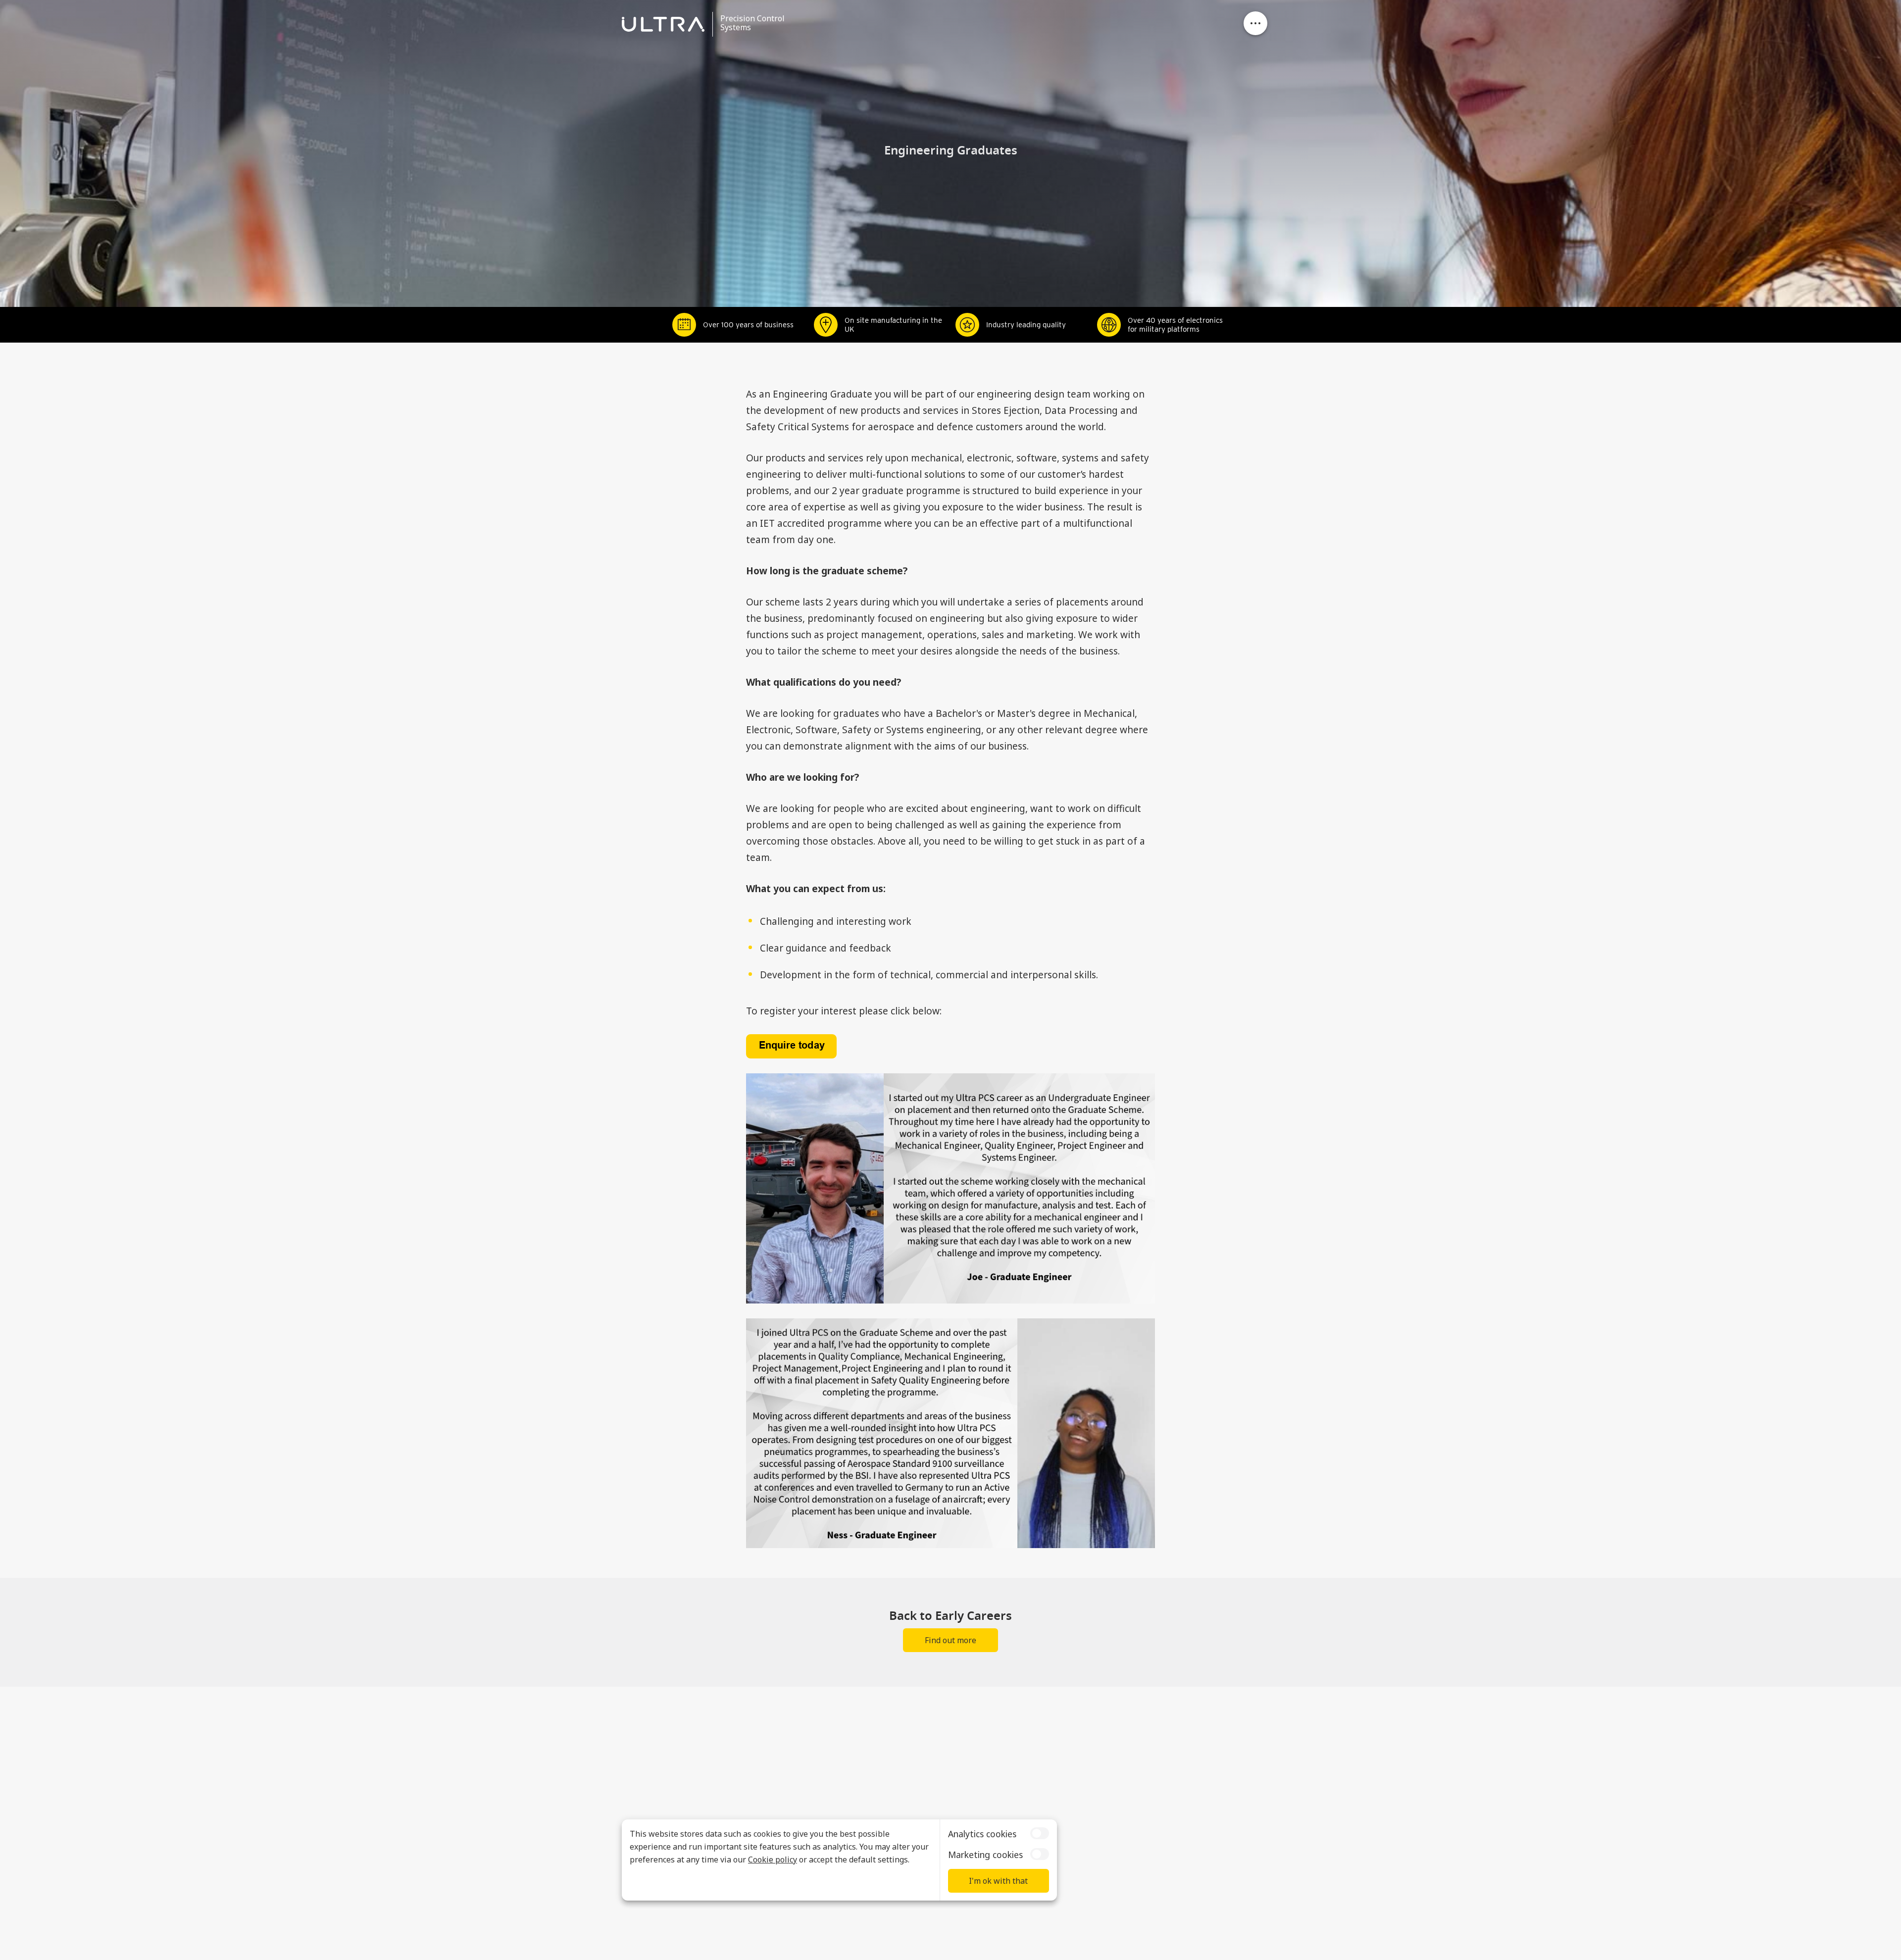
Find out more (950, 1640)
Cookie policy (773, 1859)
